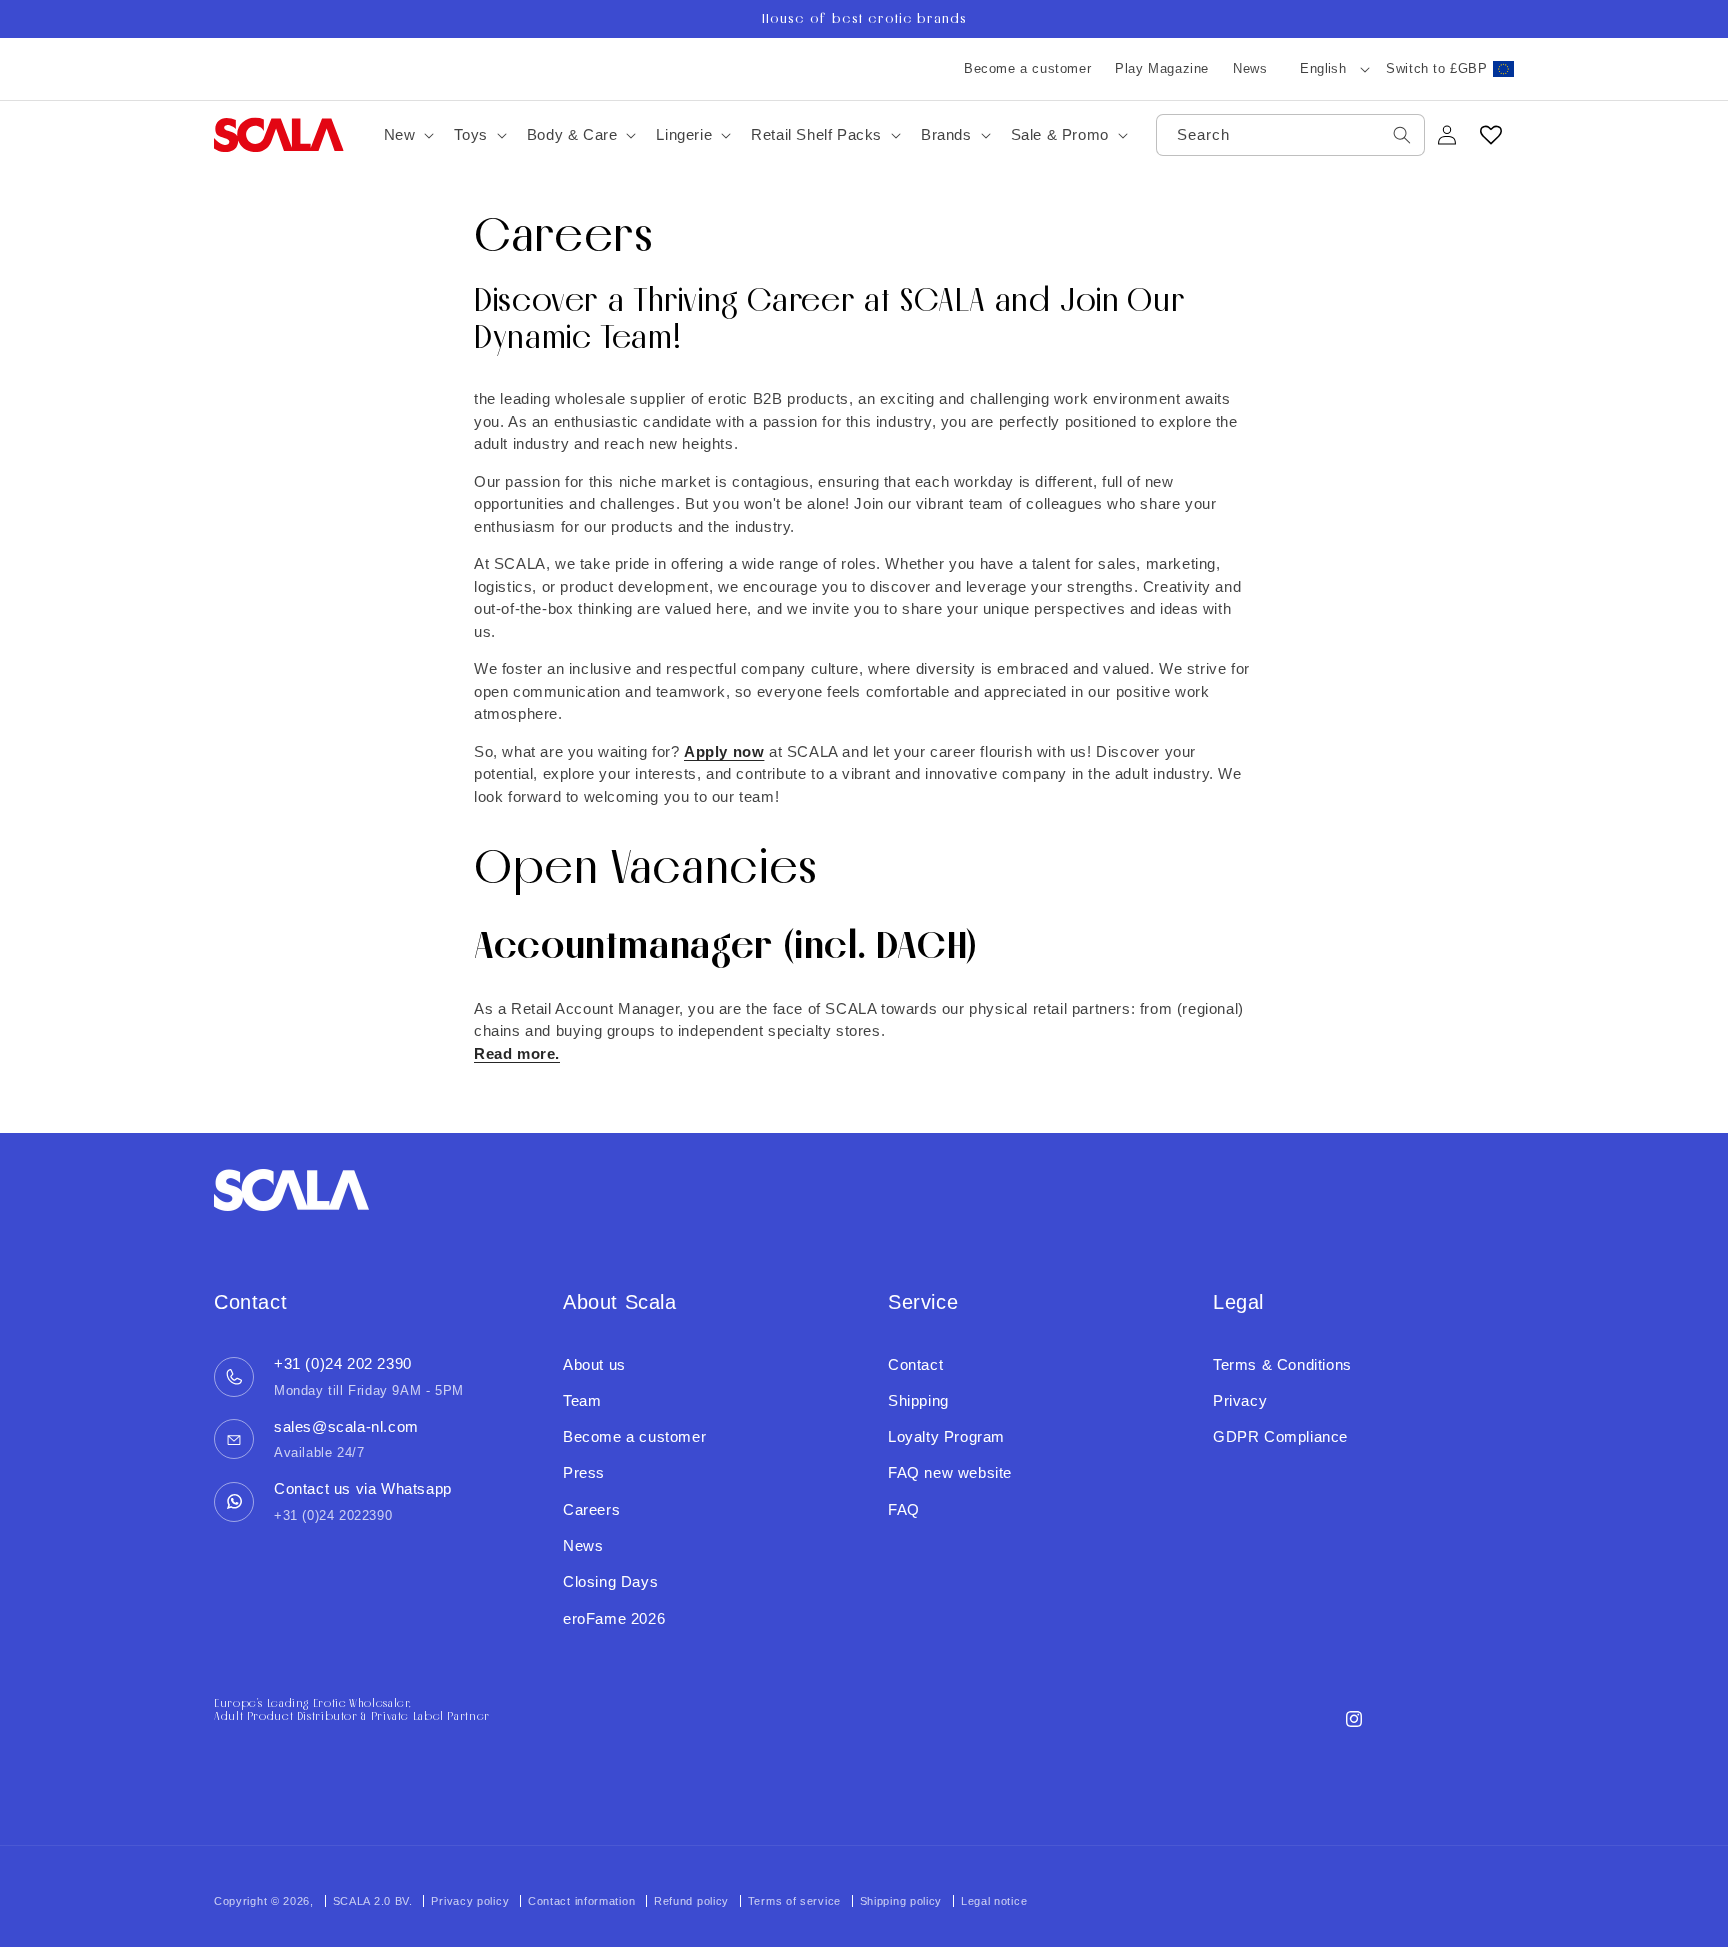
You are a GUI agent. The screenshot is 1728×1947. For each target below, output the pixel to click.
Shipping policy (901, 1901)
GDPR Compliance (1280, 1436)
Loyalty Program (946, 1436)
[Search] (1402, 135)
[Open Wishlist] (1491, 135)
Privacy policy (470, 1901)
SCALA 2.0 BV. (375, 1901)
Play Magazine (1162, 68)
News (1250, 68)
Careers (591, 1509)
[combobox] (1290, 135)
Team (582, 1400)
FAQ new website (950, 1472)
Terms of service (794, 1901)
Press (584, 1472)
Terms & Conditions (1282, 1364)
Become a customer (1027, 68)
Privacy (1240, 1400)
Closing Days (610, 1581)
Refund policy (691, 1901)
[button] (407, 135)
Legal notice (994, 1901)
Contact (915, 1364)
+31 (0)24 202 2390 (343, 1363)
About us (594, 1364)
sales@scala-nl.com (346, 1426)
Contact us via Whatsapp (363, 1488)
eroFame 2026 (614, 1618)
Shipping (918, 1400)
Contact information (581, 1901)
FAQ (904, 1509)
